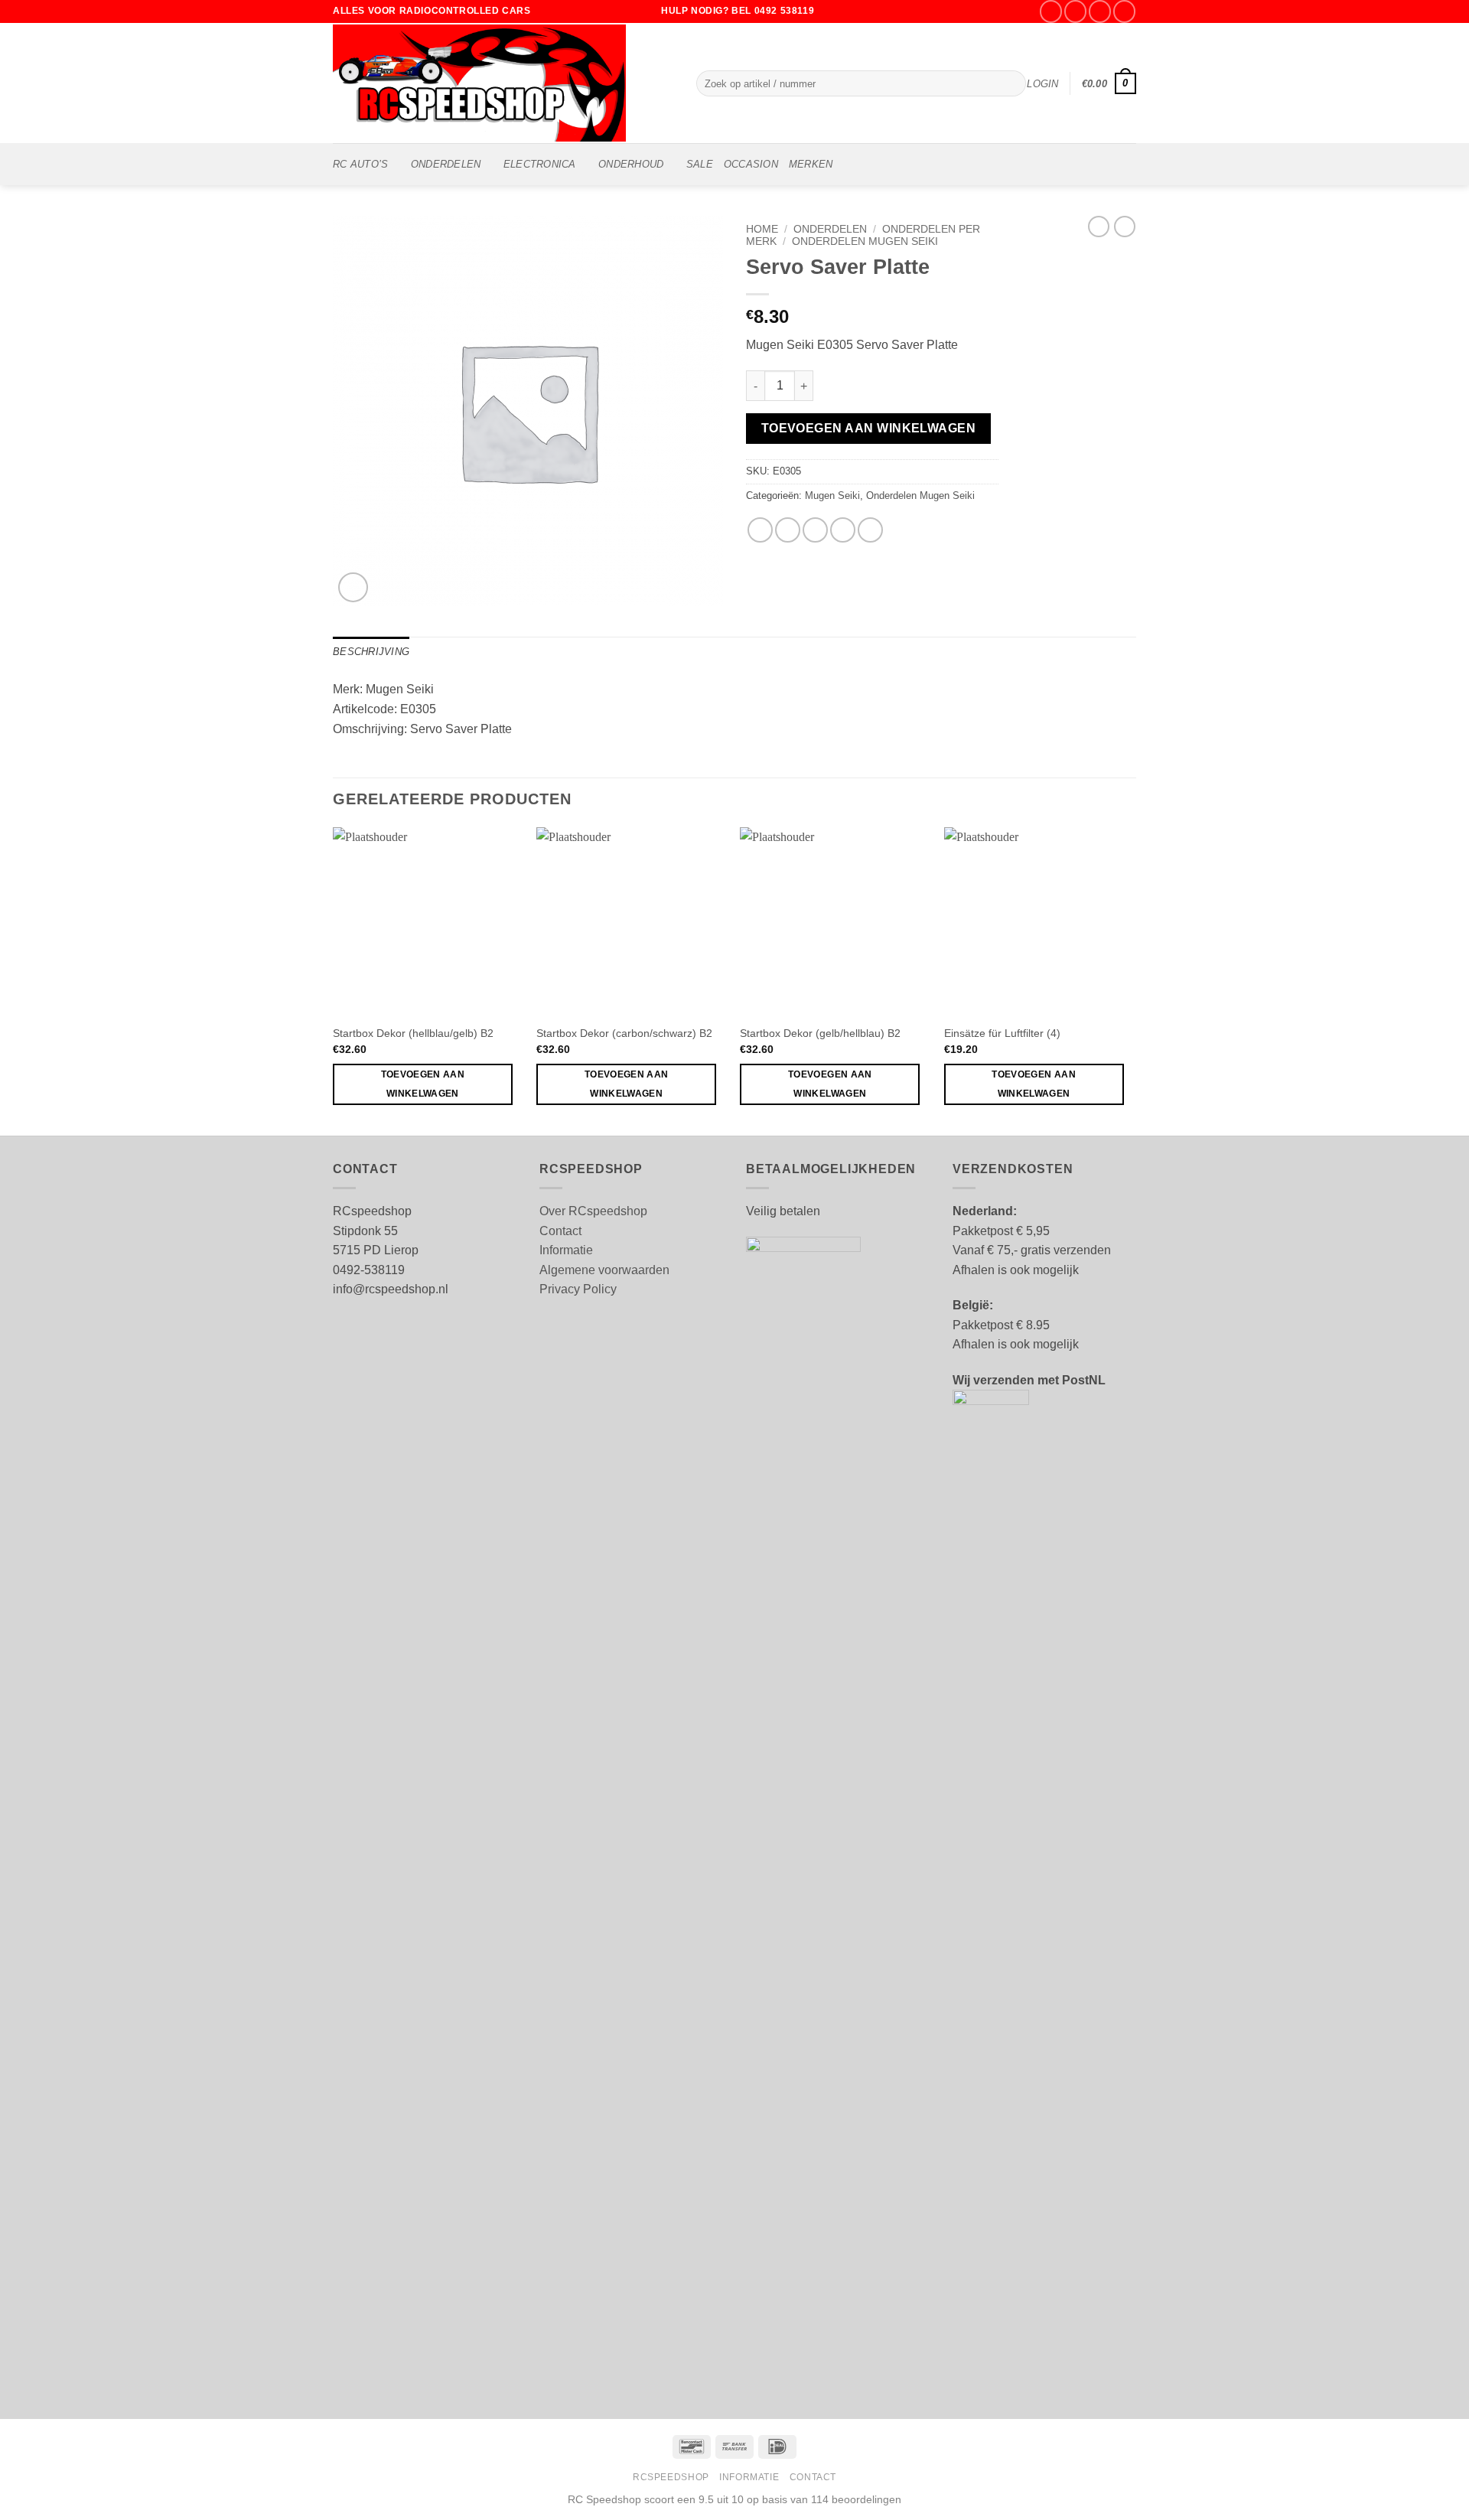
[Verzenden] (1011, 83)
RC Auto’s (360, 164)
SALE (700, 164)
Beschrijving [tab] (371, 652)
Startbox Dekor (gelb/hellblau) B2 (820, 1033)
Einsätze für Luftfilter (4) (1002, 1033)
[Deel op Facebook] (760, 530)
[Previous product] (1125, 227)
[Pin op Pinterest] (843, 530)
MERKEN (811, 164)
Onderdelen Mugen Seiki (865, 241)
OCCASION (751, 164)
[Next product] (1099, 227)
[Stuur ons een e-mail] (1100, 11)
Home (762, 229)
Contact (560, 1231)
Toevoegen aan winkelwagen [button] (423, 1084)
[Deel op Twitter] (788, 530)
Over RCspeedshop (593, 1211)
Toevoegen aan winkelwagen (869, 428)
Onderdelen (446, 164)
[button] (1042, 84)
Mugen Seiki (832, 496)
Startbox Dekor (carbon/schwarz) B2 (624, 1033)
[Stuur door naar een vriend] (815, 530)
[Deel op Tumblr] (870, 530)
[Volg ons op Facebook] (1051, 11)
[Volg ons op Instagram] (1075, 11)
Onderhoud (631, 164)
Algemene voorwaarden (604, 1270)
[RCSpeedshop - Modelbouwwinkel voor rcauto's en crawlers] (503, 83)
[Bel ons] (1124, 11)
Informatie (566, 1250)
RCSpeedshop (671, 2477)
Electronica (540, 164)
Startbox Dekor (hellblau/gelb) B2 (413, 1033)
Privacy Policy (578, 1289)
